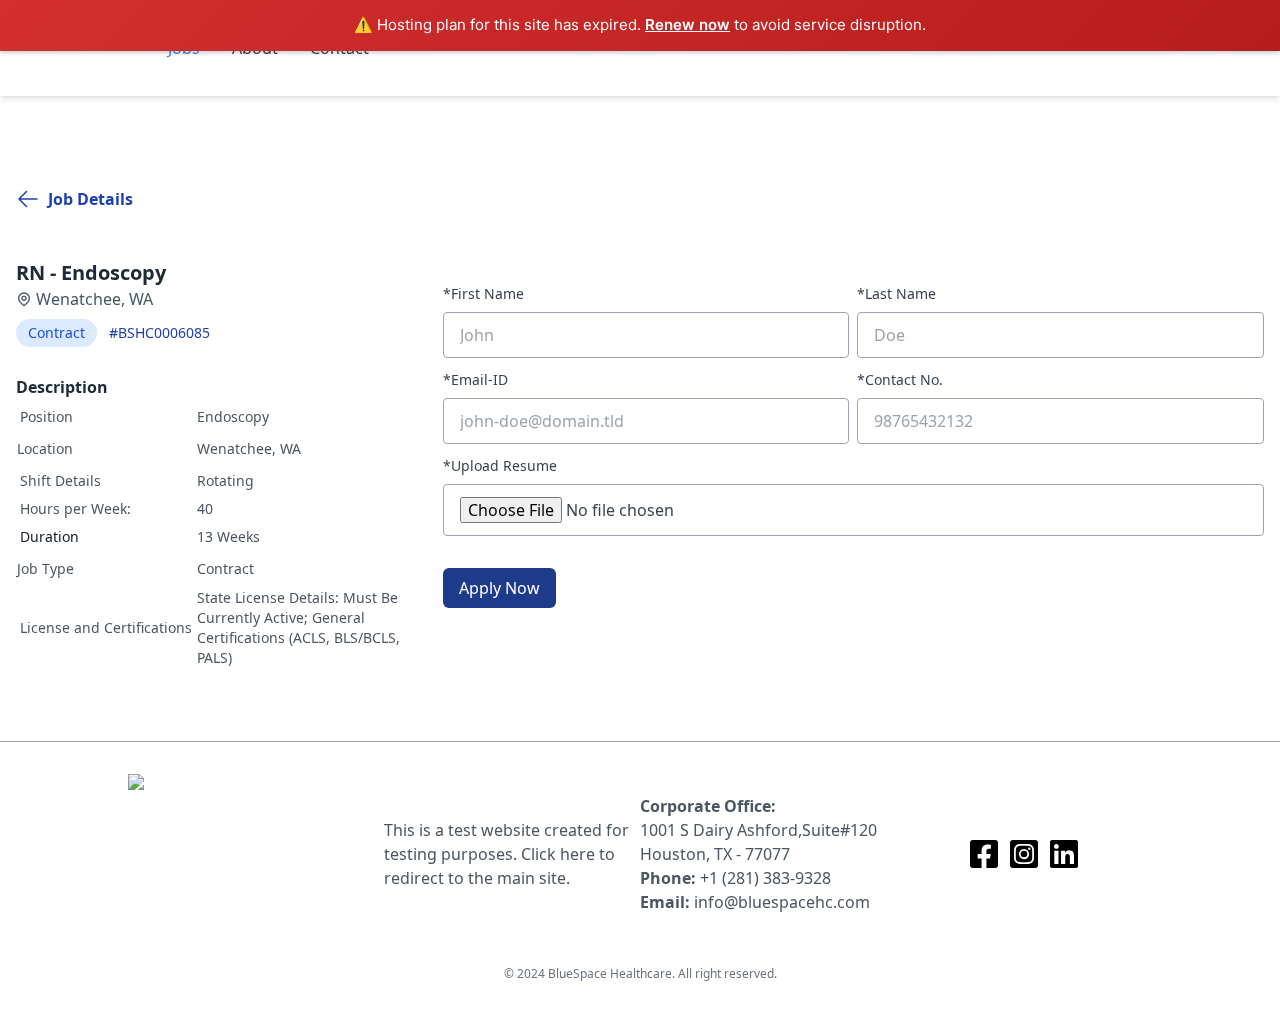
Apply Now (499, 588)
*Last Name (896, 293)
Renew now (687, 24)
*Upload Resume (500, 465)
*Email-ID (475, 379)
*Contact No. (900, 379)
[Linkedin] (1064, 854)
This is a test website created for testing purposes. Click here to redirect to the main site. (506, 854)
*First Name (483, 293)
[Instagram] (1024, 854)
